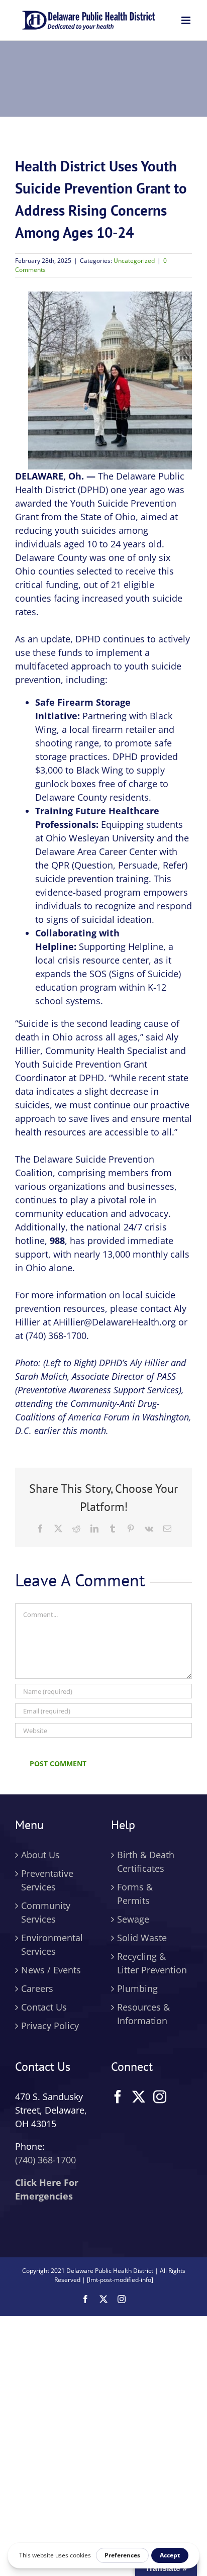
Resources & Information (143, 2014)
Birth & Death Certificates (146, 1862)
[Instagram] (160, 2096)
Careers (37, 1988)
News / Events (51, 1970)
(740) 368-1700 (45, 2160)
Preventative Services (47, 1880)
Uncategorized (134, 261)
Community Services (46, 1912)
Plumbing (137, 1988)
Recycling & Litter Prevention (152, 1963)
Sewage (133, 1919)
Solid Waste (142, 1938)
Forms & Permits (135, 1894)
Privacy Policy (50, 2026)
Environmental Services (52, 1944)
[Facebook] (118, 2096)
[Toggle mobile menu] (187, 20)
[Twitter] (139, 2096)
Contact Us (44, 2007)
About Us (40, 1855)
